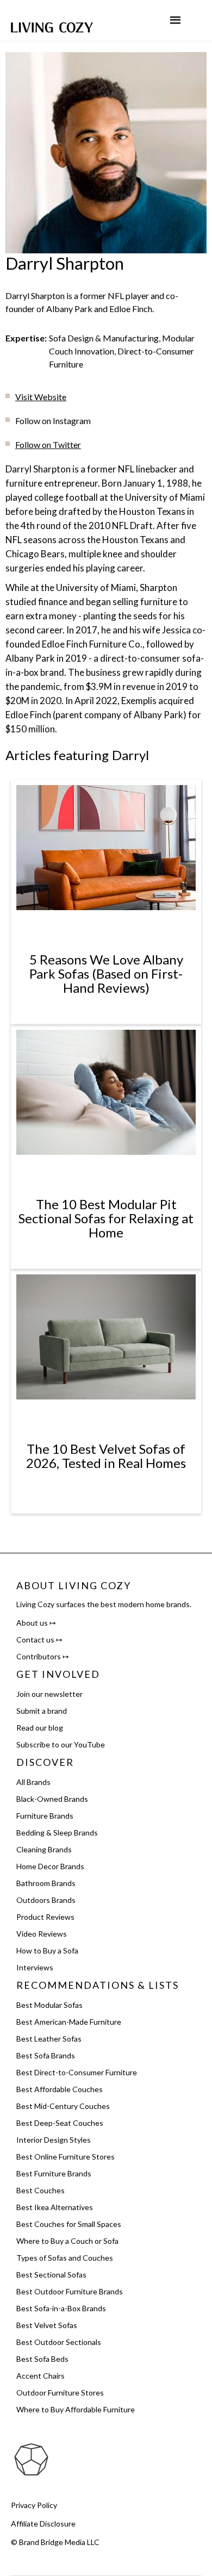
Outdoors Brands (46, 1900)
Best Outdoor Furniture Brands (70, 2291)
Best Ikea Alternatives (55, 2207)
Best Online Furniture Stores (66, 2157)
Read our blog (40, 1728)
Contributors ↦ (43, 1656)
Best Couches (40, 2190)
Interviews (35, 1967)
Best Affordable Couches (60, 2089)
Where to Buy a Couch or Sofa (67, 2241)
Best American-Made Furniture (69, 2022)
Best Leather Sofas (49, 2039)
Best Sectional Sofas (51, 2275)
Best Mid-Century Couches (63, 2106)
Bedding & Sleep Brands (57, 1833)
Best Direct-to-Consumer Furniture (77, 2072)
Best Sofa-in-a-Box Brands (61, 2308)
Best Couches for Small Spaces (69, 2224)
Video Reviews (42, 1934)
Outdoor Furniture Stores (60, 2393)
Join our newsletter (49, 1694)
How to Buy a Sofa (47, 1950)
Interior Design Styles (54, 2140)
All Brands (33, 1782)
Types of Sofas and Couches (65, 2258)
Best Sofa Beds (42, 2359)
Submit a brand (42, 1711)
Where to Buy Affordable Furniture (76, 2409)
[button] (175, 20)
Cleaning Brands (44, 1849)
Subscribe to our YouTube (61, 1744)
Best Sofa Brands (46, 2055)
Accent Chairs (40, 2376)
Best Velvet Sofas (47, 2325)
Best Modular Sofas (49, 2005)
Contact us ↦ (39, 1639)
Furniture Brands (45, 1816)
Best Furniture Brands (54, 2173)
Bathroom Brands (46, 1883)
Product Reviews (45, 1917)
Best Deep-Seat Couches (60, 2123)
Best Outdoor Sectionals (59, 2342)
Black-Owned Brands (52, 1799)
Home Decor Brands (50, 1866)
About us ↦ (36, 1623)
